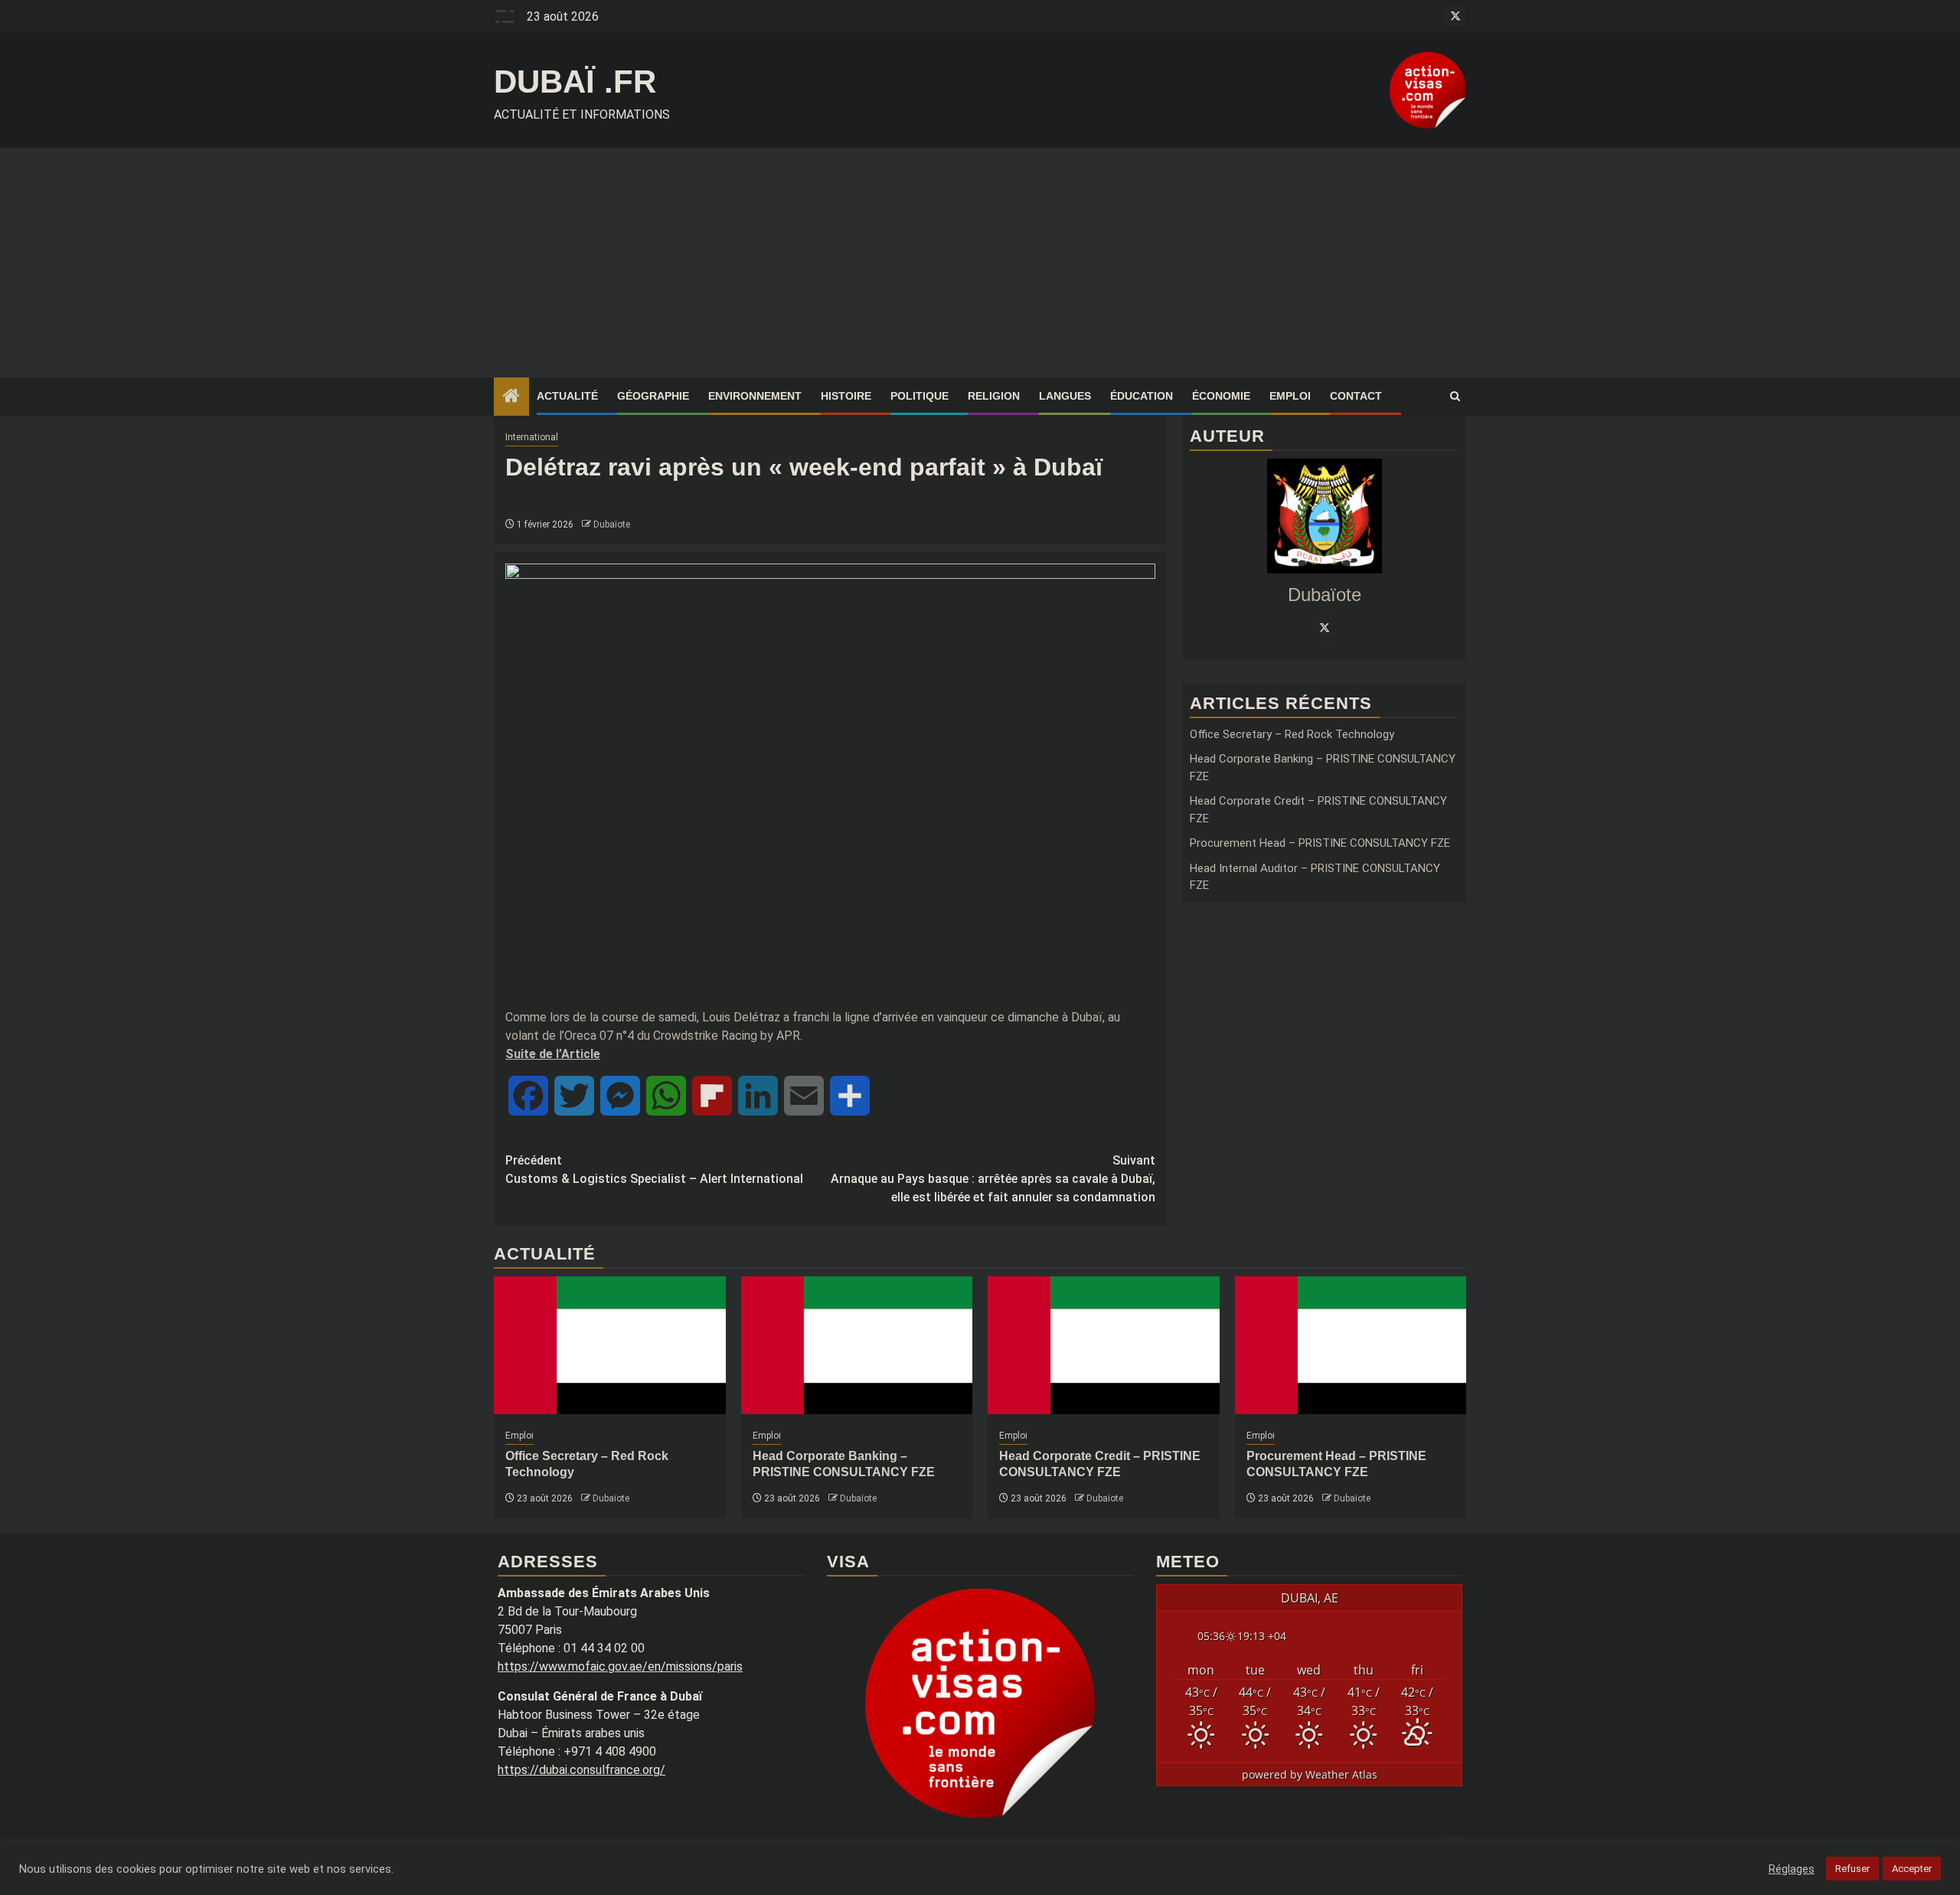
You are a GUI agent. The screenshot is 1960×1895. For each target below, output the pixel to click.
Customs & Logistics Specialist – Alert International (654, 1170)
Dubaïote (612, 524)
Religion (994, 396)
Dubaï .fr (575, 82)
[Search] (1455, 397)
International (532, 437)
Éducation (1142, 396)
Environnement (755, 396)
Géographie (653, 396)
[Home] (511, 397)
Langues (1065, 396)
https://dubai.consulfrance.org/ (581, 1770)
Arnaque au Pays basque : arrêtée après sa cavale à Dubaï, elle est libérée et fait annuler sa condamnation (993, 1179)
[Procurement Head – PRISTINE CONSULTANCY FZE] (1351, 1345)
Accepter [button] (1912, 1869)
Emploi (1290, 396)
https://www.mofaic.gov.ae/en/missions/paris (620, 1666)
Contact (1356, 396)
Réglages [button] (1792, 1869)
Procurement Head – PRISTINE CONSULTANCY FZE (1320, 843)
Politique (920, 396)
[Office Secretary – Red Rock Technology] (610, 1345)
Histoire (846, 396)
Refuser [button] (1852, 1869)
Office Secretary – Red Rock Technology (1292, 734)
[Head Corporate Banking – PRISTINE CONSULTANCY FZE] (857, 1345)
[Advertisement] (980, 263)
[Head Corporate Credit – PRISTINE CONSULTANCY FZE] (1104, 1345)
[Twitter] (1325, 627)
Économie (1221, 396)
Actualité (567, 396)
